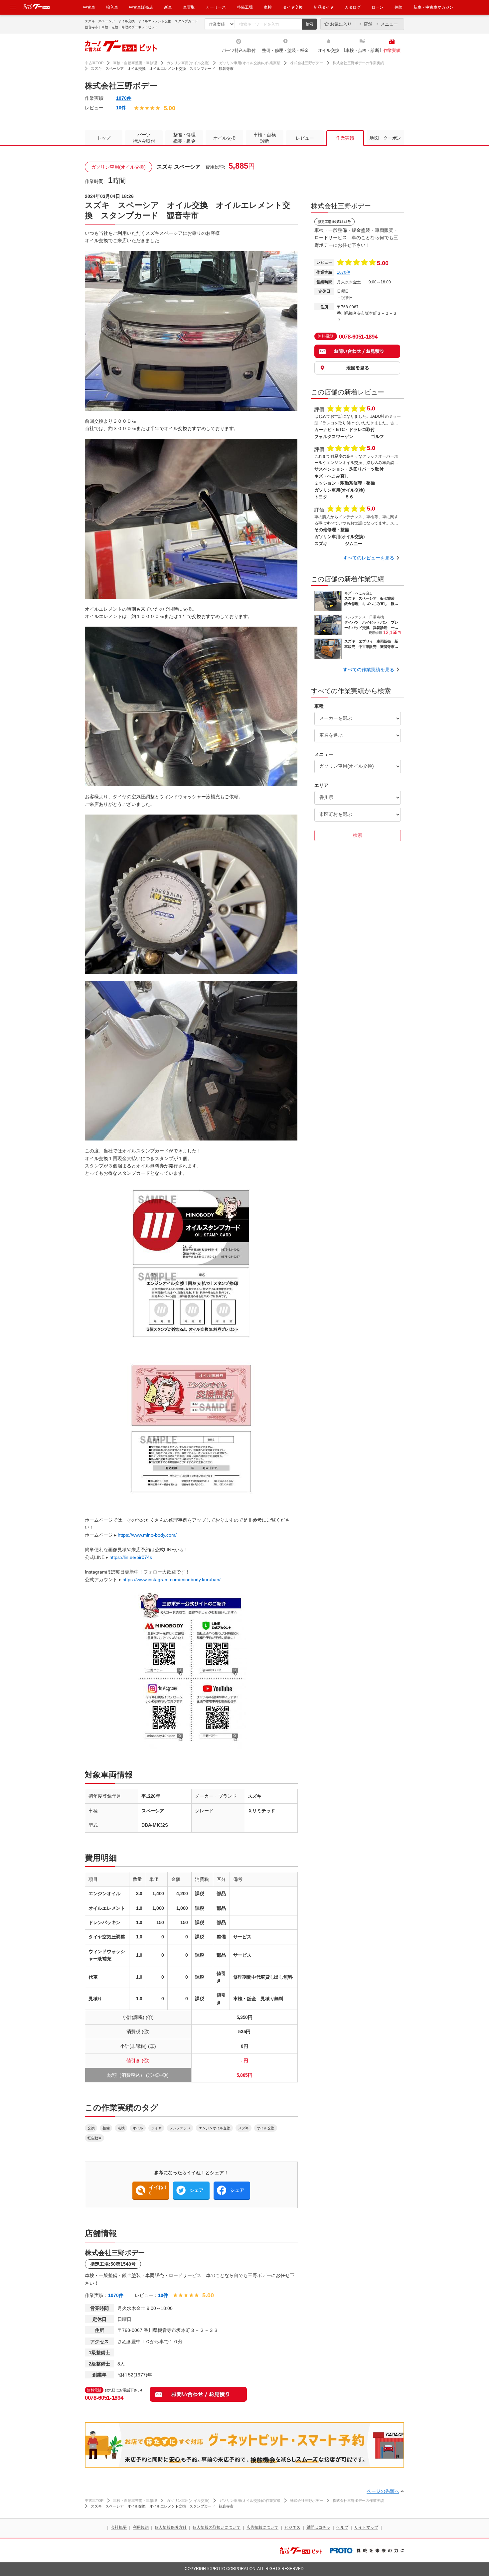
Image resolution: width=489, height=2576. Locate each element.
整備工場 (245, 7)
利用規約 (141, 2527)
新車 (168, 7)
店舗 (368, 24)
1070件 (124, 98)
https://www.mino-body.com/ (147, 1535)
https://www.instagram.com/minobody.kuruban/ (171, 1580)
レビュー (305, 138)
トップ (104, 138)
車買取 (189, 7)
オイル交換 (329, 50)
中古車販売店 (141, 7)
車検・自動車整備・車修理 (135, 63)
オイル (138, 2128)
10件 (121, 108)
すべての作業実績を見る (369, 670)
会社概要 (119, 2527)
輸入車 (112, 7)
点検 (121, 2128)
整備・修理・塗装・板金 (285, 50)
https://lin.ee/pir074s (131, 1557)
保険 (399, 7)
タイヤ (156, 2128)
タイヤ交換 (293, 7)
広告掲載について (262, 2527)
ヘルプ (342, 2527)
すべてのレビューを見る (369, 558)
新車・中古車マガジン (433, 7)
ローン (378, 7)
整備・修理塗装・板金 (184, 138)
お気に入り (341, 24)
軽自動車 (94, 2138)
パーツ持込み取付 (239, 50)
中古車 (89, 7)
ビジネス (292, 2527)
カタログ (353, 7)
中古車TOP (94, 63)
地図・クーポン (385, 138)
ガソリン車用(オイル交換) (188, 63)
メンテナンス (180, 2128)
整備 (106, 2128)
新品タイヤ (324, 7)
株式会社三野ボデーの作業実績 (358, 63)
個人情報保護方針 (171, 2527)
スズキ (244, 2128)
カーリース (216, 7)
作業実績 (392, 50)
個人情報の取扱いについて (217, 2527)
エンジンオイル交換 (214, 2128)
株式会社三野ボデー (307, 63)
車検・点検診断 (265, 138)
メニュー (389, 24)
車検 (268, 7)
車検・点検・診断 (362, 50)
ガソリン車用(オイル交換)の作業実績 (250, 63)
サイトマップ (366, 2527)
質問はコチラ (318, 2527)
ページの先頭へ (383, 2491)
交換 (91, 2128)
